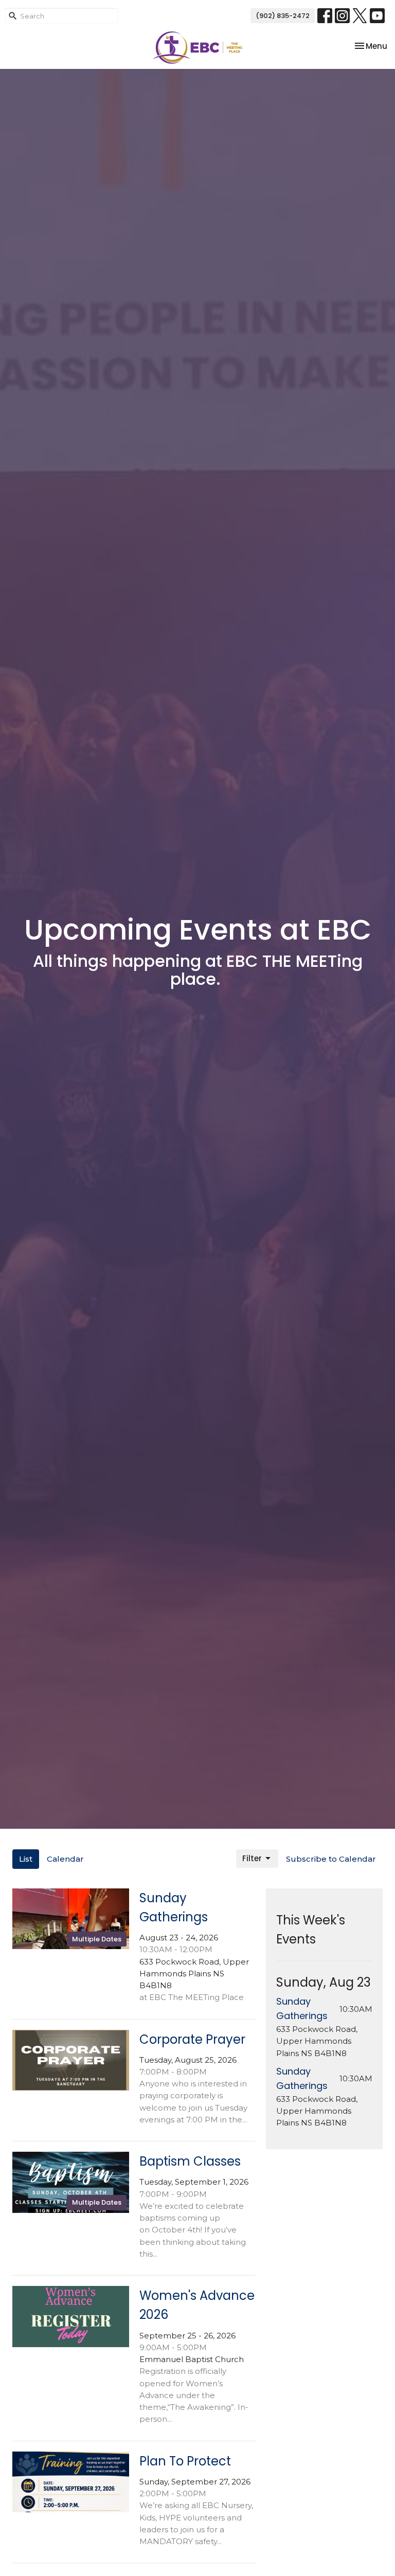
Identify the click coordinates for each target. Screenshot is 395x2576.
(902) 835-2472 (283, 16)
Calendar (65, 1859)
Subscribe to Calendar (331, 1859)
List (26, 1859)
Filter (252, 1858)
